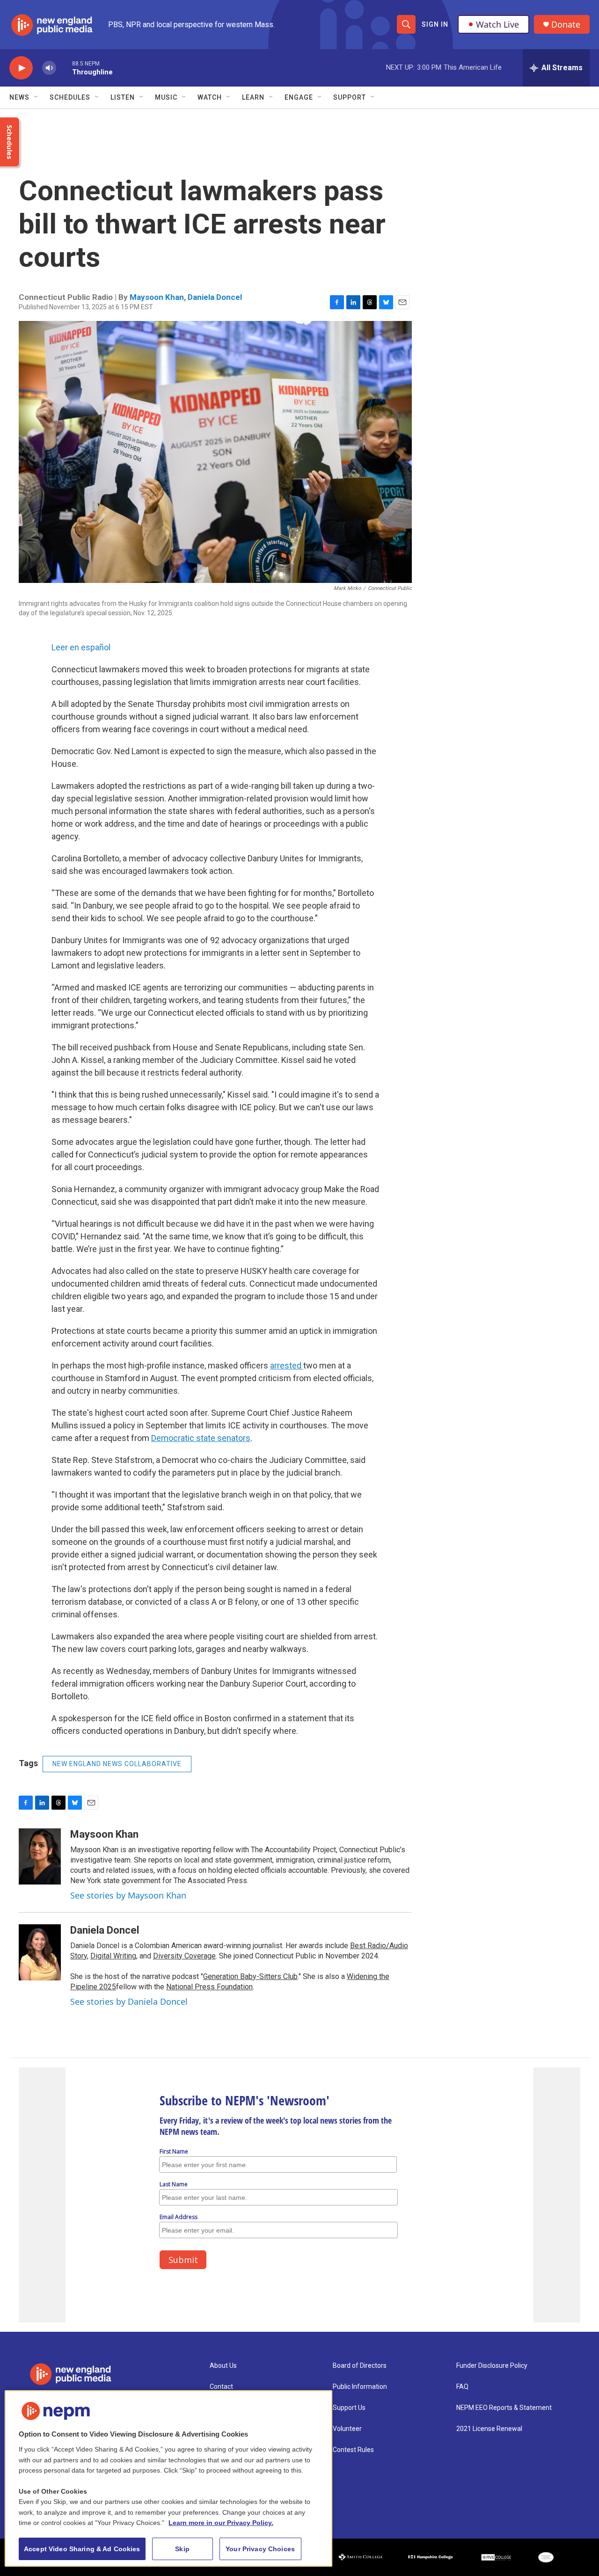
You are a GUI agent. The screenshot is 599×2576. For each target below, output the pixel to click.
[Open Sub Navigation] (37, 97)
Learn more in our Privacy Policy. (221, 2523)
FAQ (462, 2387)
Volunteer (347, 2429)
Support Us (349, 2408)
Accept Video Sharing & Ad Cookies (82, 2549)
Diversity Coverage (184, 1956)
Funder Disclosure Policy (492, 2366)
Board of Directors (360, 2366)
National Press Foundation (209, 1987)
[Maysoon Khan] (40, 1856)
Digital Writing (113, 1956)
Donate (566, 25)
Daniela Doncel (215, 297)
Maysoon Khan (157, 297)
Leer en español (81, 647)
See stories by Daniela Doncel (129, 2001)
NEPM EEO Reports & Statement (504, 2408)
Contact (221, 2387)
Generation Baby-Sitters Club (250, 1976)
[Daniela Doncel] (40, 1952)
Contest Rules (353, 2450)
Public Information (360, 2387)
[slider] (64, 68)
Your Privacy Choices (260, 2549)
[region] (168, 2478)
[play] (21, 68)
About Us (223, 2366)
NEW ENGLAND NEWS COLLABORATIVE (117, 1764)
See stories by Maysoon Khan (128, 1895)
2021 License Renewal (489, 2429)
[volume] (49, 68)
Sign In (435, 24)
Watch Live (497, 24)
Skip (182, 2549)
